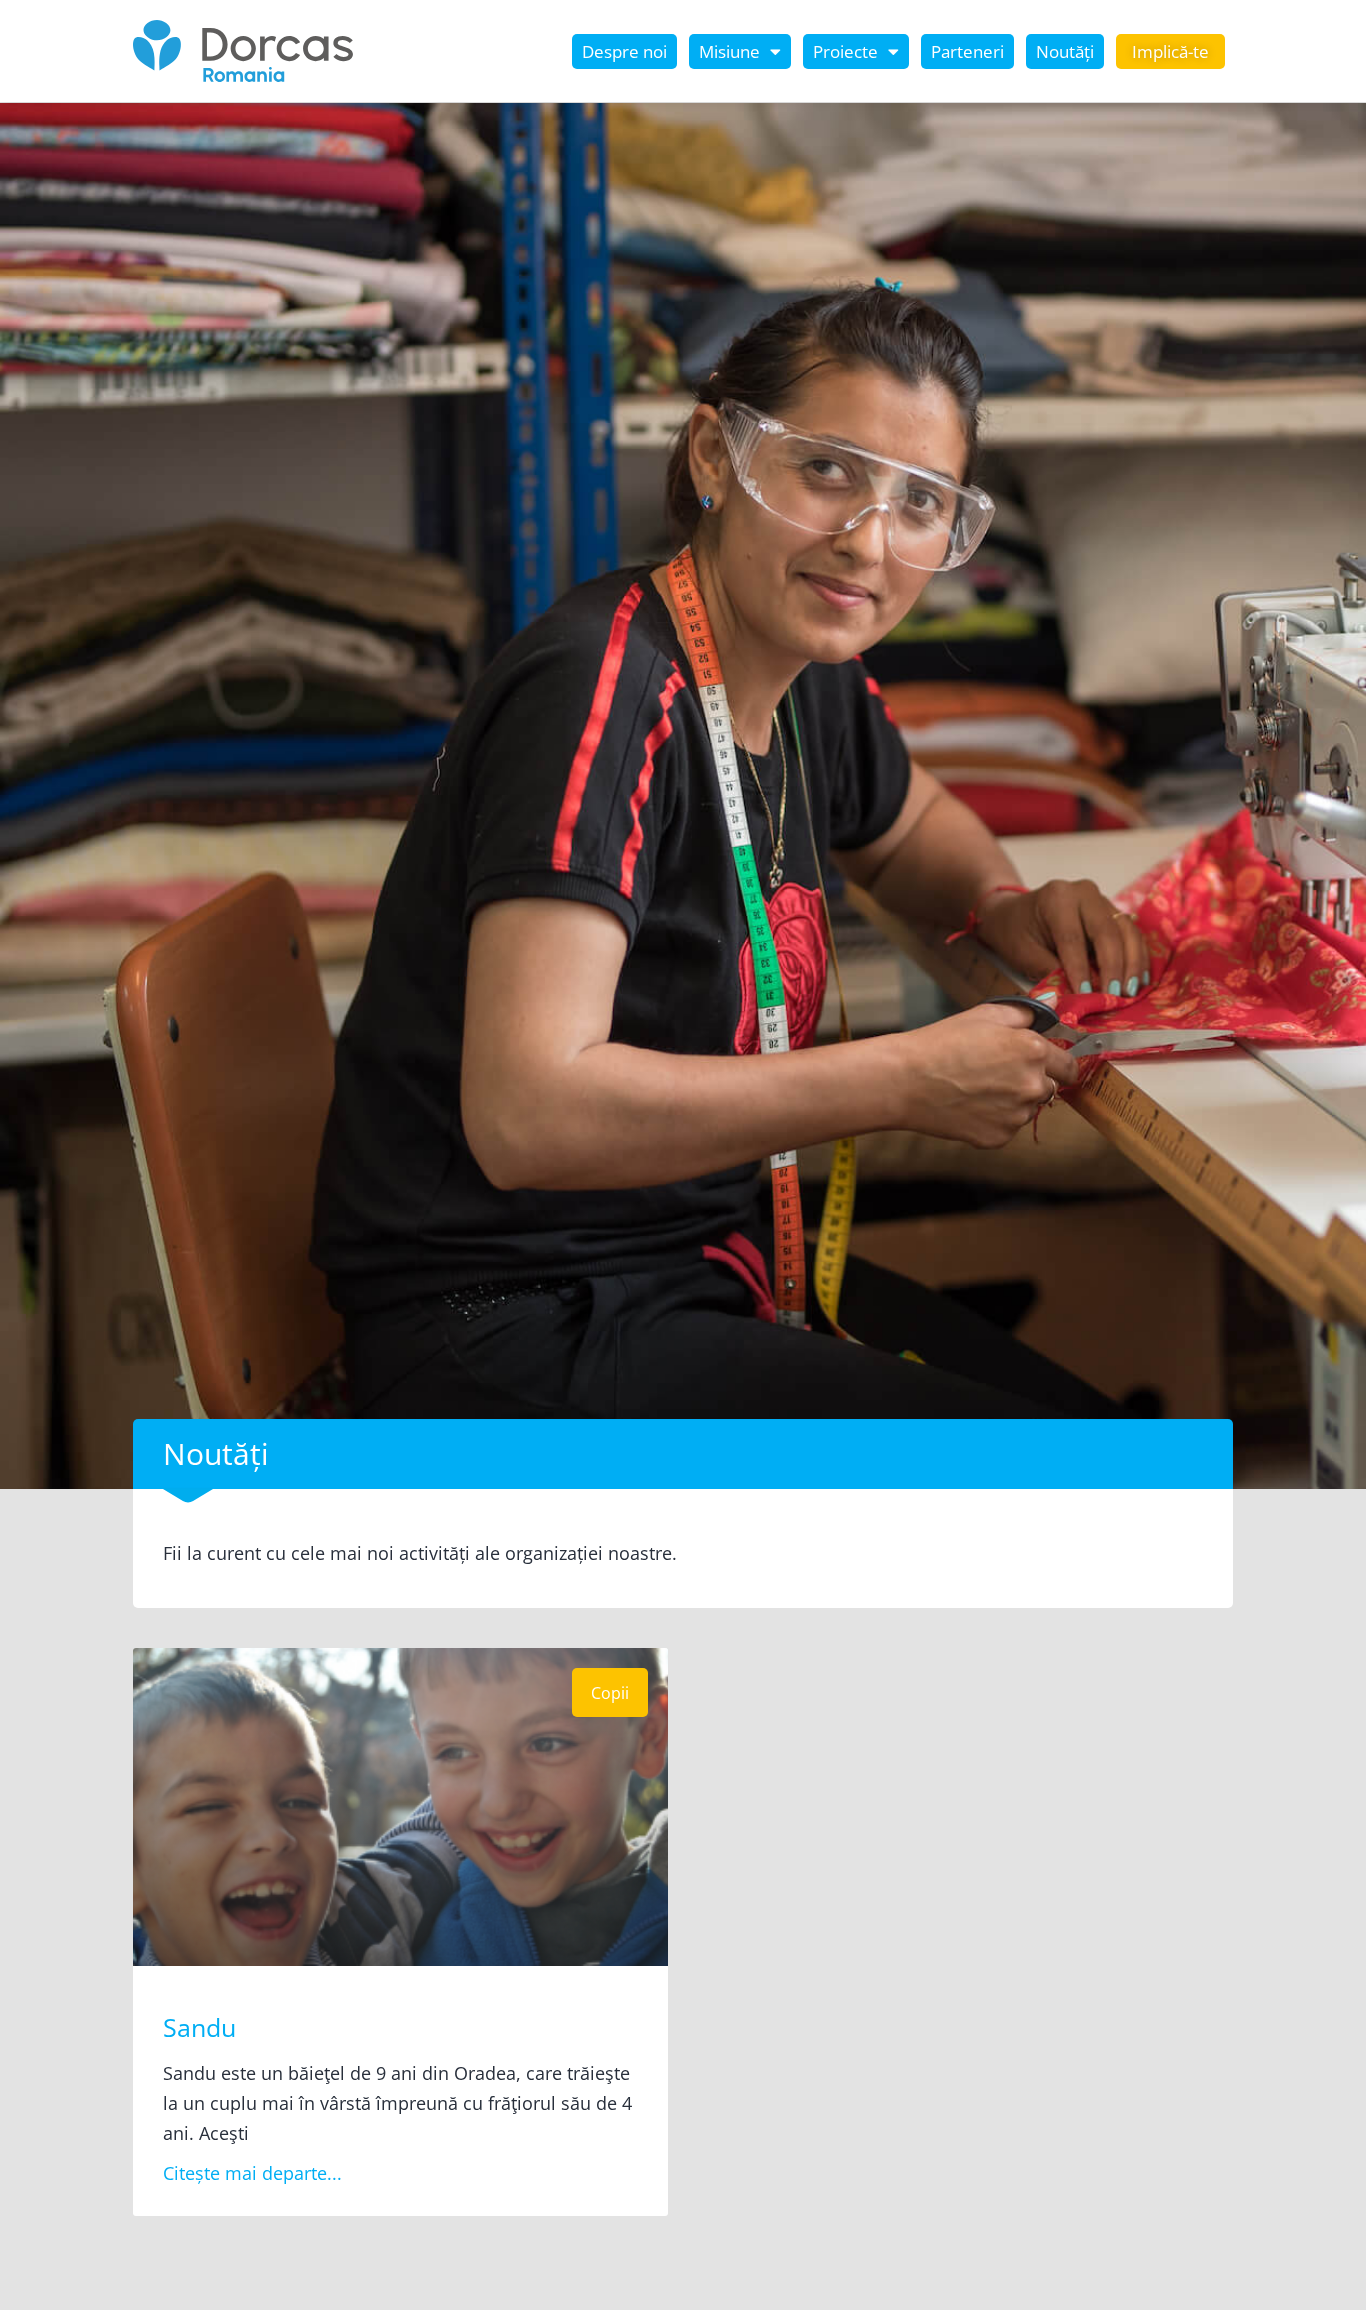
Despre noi (624, 51)
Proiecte (845, 51)
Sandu (199, 2027)
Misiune (729, 51)
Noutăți (1065, 51)
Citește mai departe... (252, 2173)
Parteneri (967, 51)
